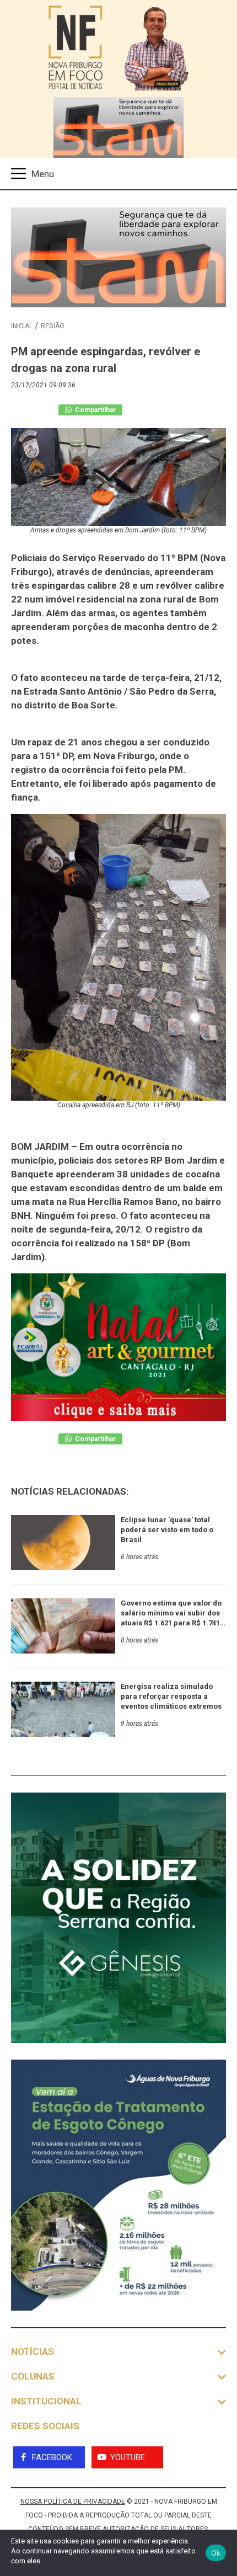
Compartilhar (95, 410)
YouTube (128, 2457)
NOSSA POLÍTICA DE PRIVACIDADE (73, 2502)
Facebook (52, 2457)
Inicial (22, 326)
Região (53, 326)
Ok (216, 2553)
